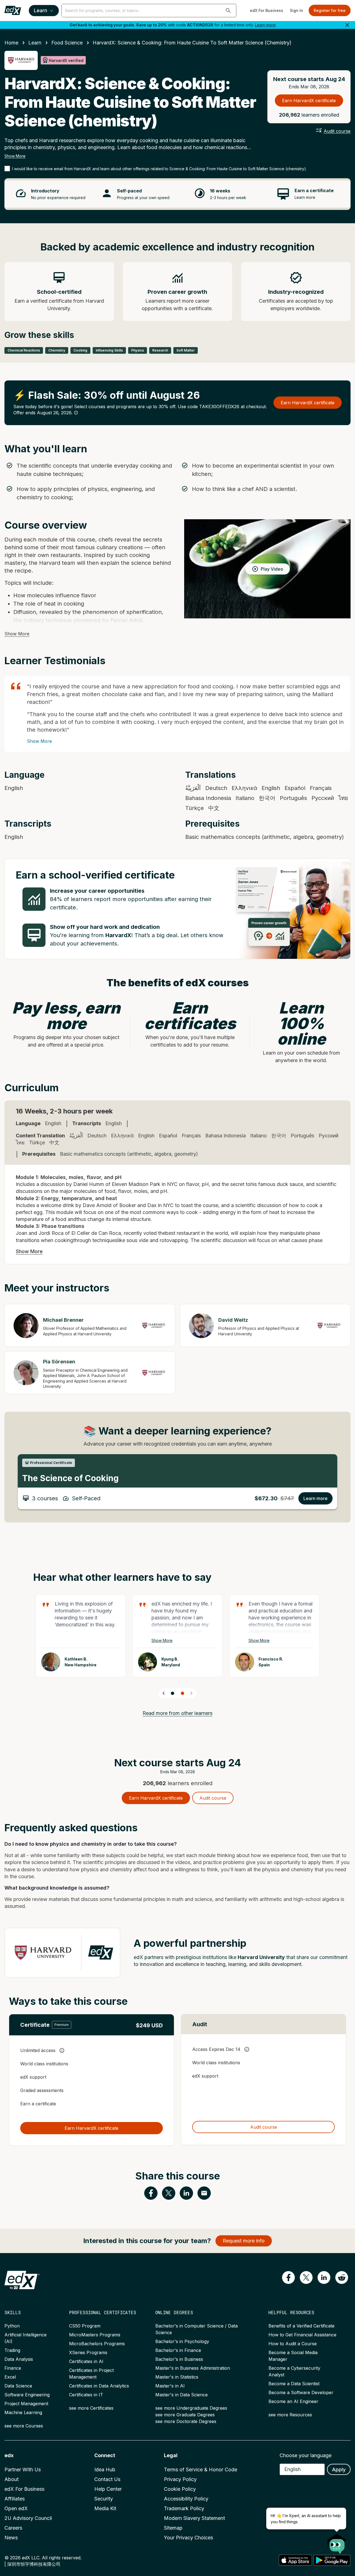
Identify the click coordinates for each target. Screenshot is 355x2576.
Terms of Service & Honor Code (201, 2470)
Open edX (16, 2508)
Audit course (337, 131)
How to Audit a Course (293, 2344)
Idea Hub (105, 2470)
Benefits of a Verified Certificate (301, 2326)
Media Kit (105, 2508)
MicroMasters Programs (95, 2335)
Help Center (108, 2489)
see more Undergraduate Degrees (191, 2408)
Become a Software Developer (301, 2392)
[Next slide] (191, 1693)
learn (35, 43)
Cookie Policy (180, 2489)
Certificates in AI (86, 2361)
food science (67, 43)
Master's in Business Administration (193, 2368)
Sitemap (173, 2528)
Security (104, 2499)
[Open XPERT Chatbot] (337, 2542)
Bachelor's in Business (179, 2359)
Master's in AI (170, 2386)
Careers (13, 2528)
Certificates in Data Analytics (99, 2386)
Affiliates (15, 2499)
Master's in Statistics (177, 2377)
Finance (13, 2368)
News (11, 2538)
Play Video (272, 569)
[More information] (76, 413)
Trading (12, 2350)
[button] (228, 11)
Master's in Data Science (182, 2395)
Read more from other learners (177, 1713)
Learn (40, 10)
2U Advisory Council (28, 2518)
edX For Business (267, 10)
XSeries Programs (88, 2352)
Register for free (330, 10)
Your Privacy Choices (188, 2538)
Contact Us (107, 2479)
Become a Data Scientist (294, 2384)
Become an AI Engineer (293, 2401)
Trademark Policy (184, 2508)
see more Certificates (91, 2408)
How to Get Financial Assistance (302, 2335)
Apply (339, 2470)
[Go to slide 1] (173, 1693)
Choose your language (305, 2455)
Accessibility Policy (186, 2499)
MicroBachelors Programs (97, 2344)
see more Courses (24, 2426)
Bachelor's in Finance (178, 2350)
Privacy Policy (180, 2479)
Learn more (265, 25)
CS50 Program (85, 2326)
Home (11, 43)
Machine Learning (23, 2412)
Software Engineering (27, 2395)
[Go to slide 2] (182, 1693)
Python (12, 2326)
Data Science (18, 2386)
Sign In (296, 10)
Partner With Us (23, 2470)
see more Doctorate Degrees (186, 2421)
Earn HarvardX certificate (309, 101)
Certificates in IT (86, 2395)
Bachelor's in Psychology (182, 2341)
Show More (15, 156)
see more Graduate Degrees (185, 2415)
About (12, 2479)
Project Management (26, 2404)
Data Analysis (19, 2359)
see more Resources (290, 2415)
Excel (10, 2377)
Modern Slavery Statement (194, 2518)
